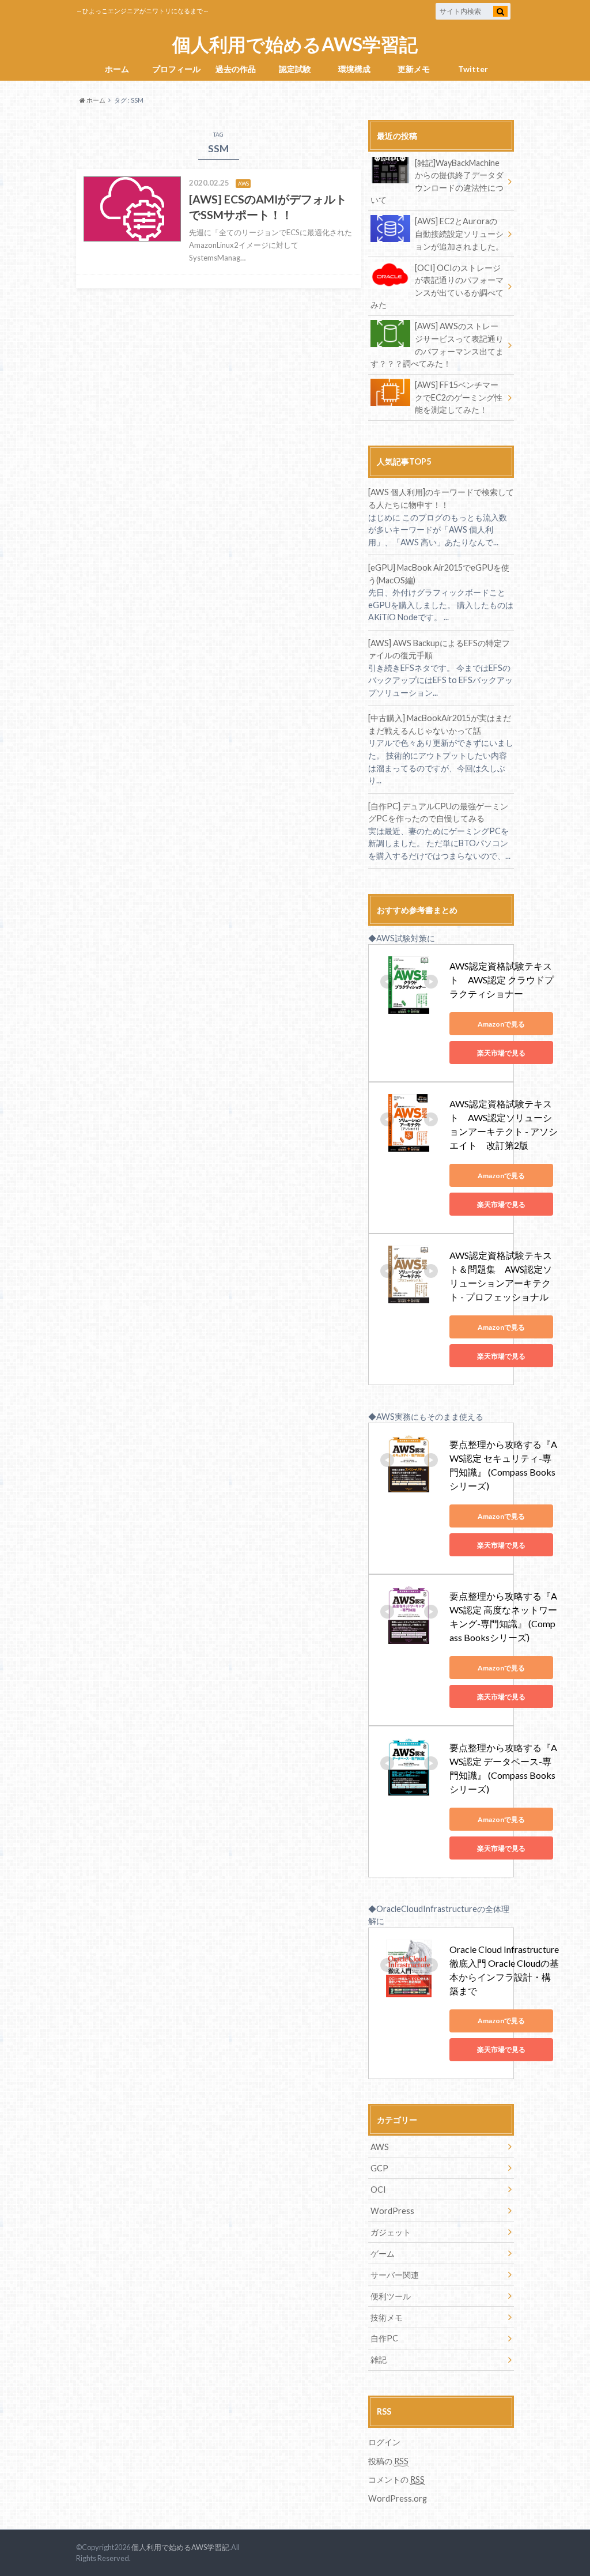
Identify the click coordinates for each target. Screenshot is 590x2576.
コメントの (396, 2479)
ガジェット (391, 2232)
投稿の (388, 2461)
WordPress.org (398, 2498)
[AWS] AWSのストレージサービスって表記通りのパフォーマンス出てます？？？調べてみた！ (437, 345)
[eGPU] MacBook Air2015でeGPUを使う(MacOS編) (439, 574)
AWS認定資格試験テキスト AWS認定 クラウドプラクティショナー (502, 980)
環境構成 (354, 69)
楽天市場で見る (501, 1053)
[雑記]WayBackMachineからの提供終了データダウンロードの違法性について (437, 182)
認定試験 (295, 69)
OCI (378, 2190)
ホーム (117, 69)
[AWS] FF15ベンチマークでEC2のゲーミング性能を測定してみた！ (459, 397)
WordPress (392, 2211)
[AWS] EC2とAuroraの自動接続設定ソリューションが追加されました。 (459, 233)
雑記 (379, 2360)
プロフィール (176, 69)
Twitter (473, 69)
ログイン (384, 2442)
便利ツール (391, 2296)
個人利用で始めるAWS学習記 (295, 45)
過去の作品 (236, 69)
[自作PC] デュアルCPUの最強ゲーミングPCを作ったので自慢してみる (438, 812)
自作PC (384, 2338)
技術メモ (387, 2317)
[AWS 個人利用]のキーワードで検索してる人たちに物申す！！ (441, 498)
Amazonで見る (501, 1024)
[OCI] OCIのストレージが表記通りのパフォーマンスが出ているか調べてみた (437, 286)
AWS (380, 2147)
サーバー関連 (395, 2275)
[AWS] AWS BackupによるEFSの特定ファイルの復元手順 (439, 649)
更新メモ (414, 69)
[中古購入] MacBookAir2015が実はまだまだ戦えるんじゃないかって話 (440, 724)
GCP (379, 2168)
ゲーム (383, 2253)
